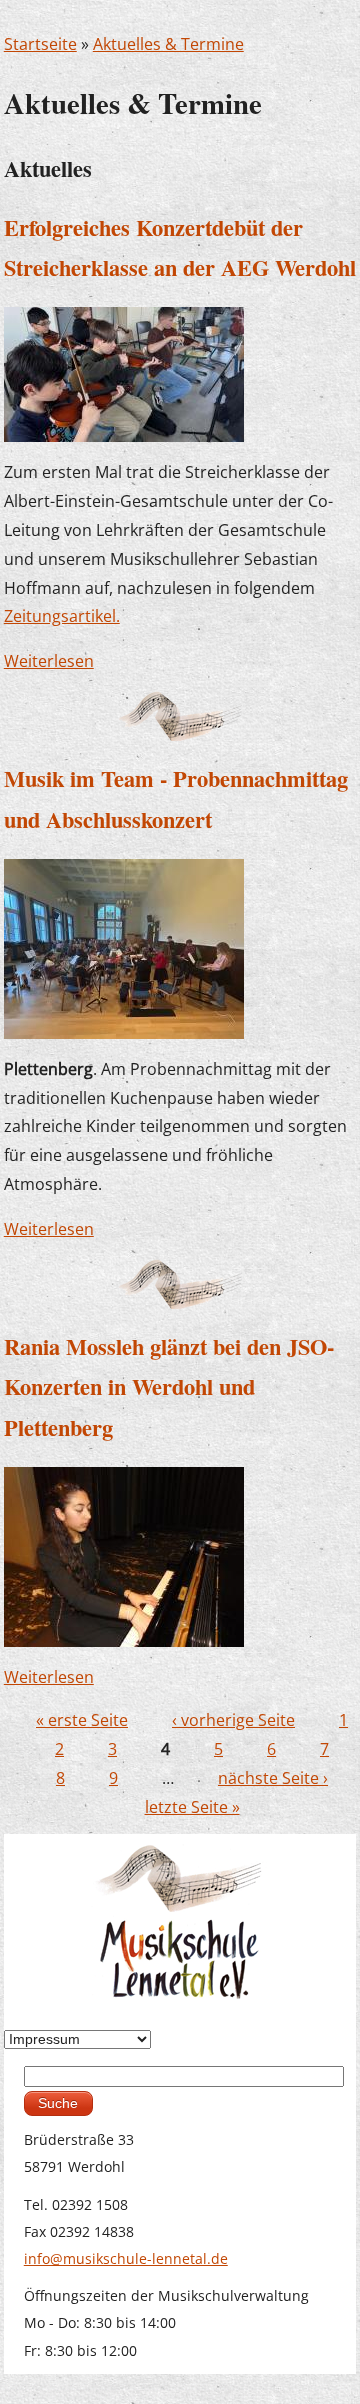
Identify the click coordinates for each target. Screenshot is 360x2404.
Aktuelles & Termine (168, 44)
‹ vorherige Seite (233, 1720)
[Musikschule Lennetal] (180, 1919)
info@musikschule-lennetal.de (126, 2258)
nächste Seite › (273, 1778)
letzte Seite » (192, 1807)
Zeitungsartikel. (62, 616)
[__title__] (124, 1555)
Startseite (40, 44)
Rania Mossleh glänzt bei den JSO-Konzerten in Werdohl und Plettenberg (169, 1387)
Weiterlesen (49, 661)
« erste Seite (82, 1720)
